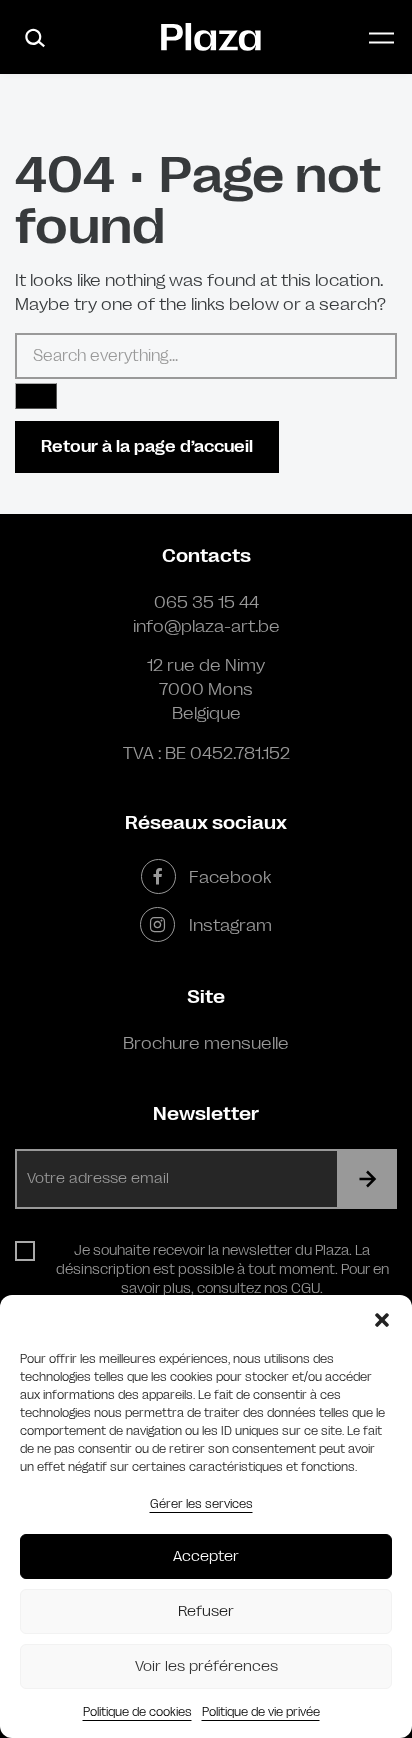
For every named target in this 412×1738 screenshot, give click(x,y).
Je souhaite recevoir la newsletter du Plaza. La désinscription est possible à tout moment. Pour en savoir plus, (222, 1269)
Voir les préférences (206, 1666)
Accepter (206, 1556)
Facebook (230, 877)
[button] (382, 1320)
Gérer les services (201, 1504)
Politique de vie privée (261, 1712)
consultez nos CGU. (260, 1288)
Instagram (230, 925)
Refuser (206, 1611)
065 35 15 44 (206, 602)
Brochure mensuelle (206, 1043)
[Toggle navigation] (381, 37)
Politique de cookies (137, 1712)
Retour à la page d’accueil (147, 446)
